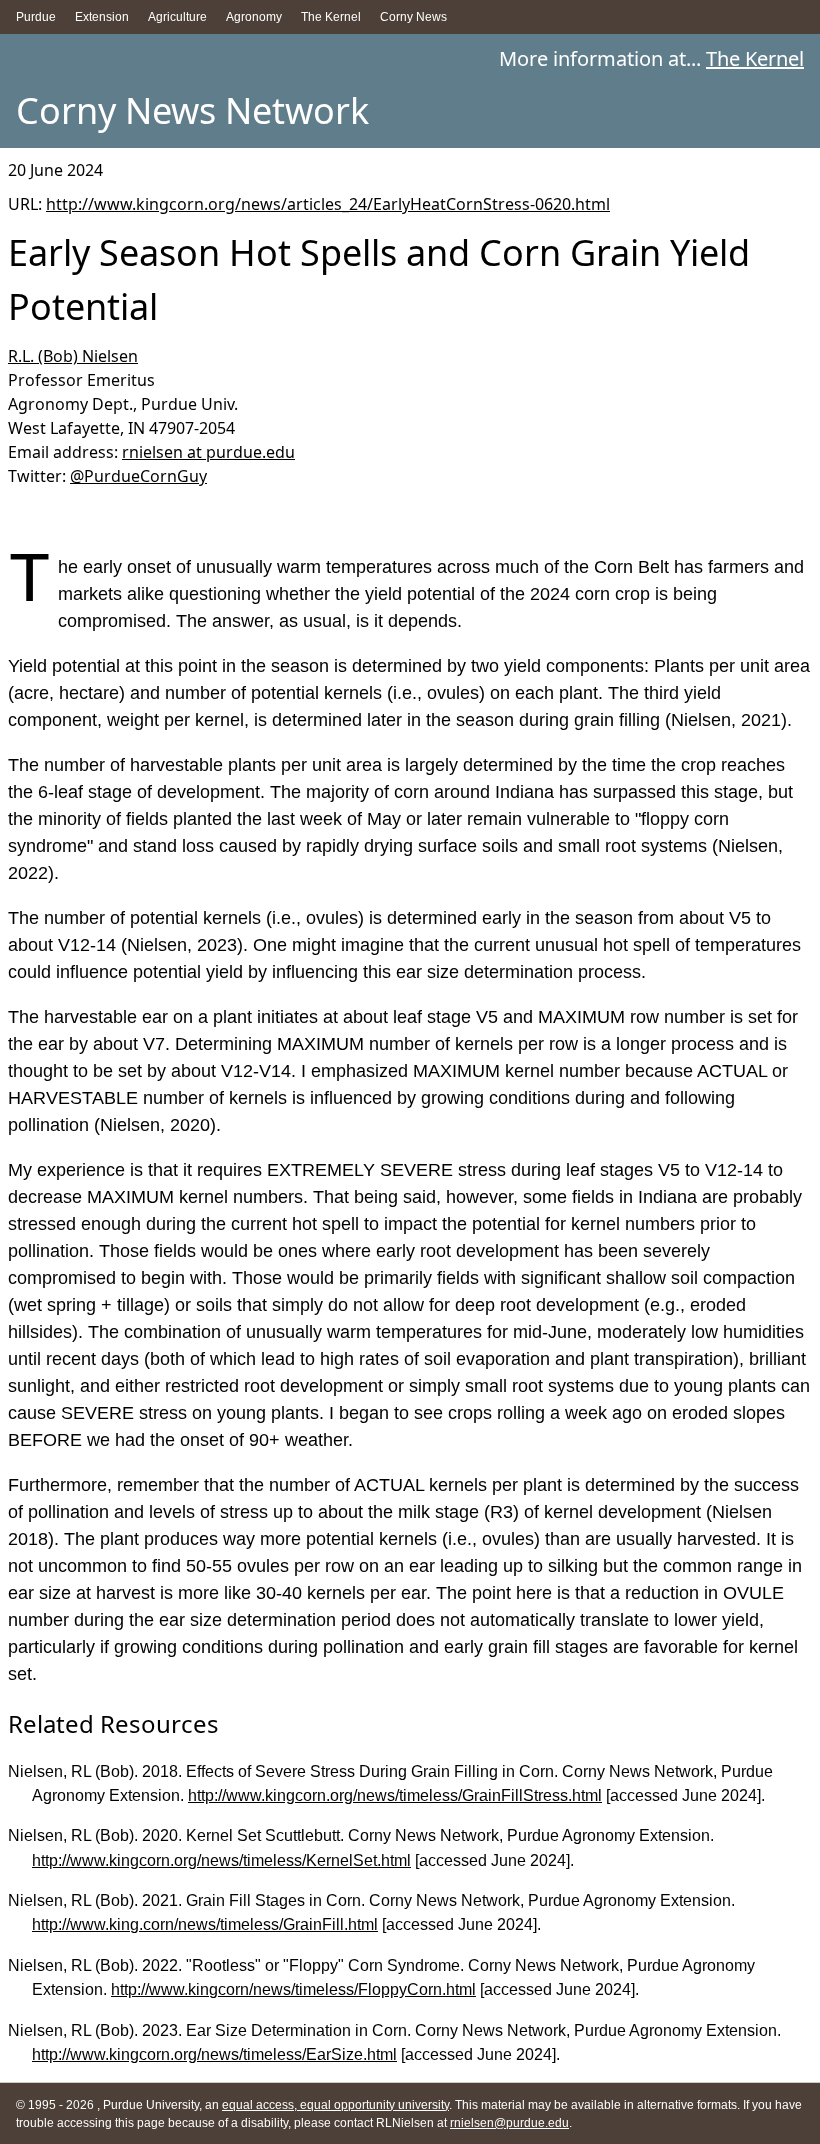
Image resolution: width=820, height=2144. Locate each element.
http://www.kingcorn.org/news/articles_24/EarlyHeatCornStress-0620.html (328, 204)
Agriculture (177, 17)
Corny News (413, 17)
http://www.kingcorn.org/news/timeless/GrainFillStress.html (395, 1795)
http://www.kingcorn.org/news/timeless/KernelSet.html (221, 1860)
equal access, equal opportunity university (335, 2105)
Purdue (36, 17)
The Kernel (331, 17)
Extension (102, 17)
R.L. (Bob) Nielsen (73, 356)
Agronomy (254, 17)
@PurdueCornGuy (138, 476)
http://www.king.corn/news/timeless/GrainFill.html (205, 1924)
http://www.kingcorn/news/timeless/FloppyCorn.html (293, 1989)
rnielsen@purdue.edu (509, 2123)
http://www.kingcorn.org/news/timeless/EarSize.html (214, 2054)
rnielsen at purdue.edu (208, 452)
